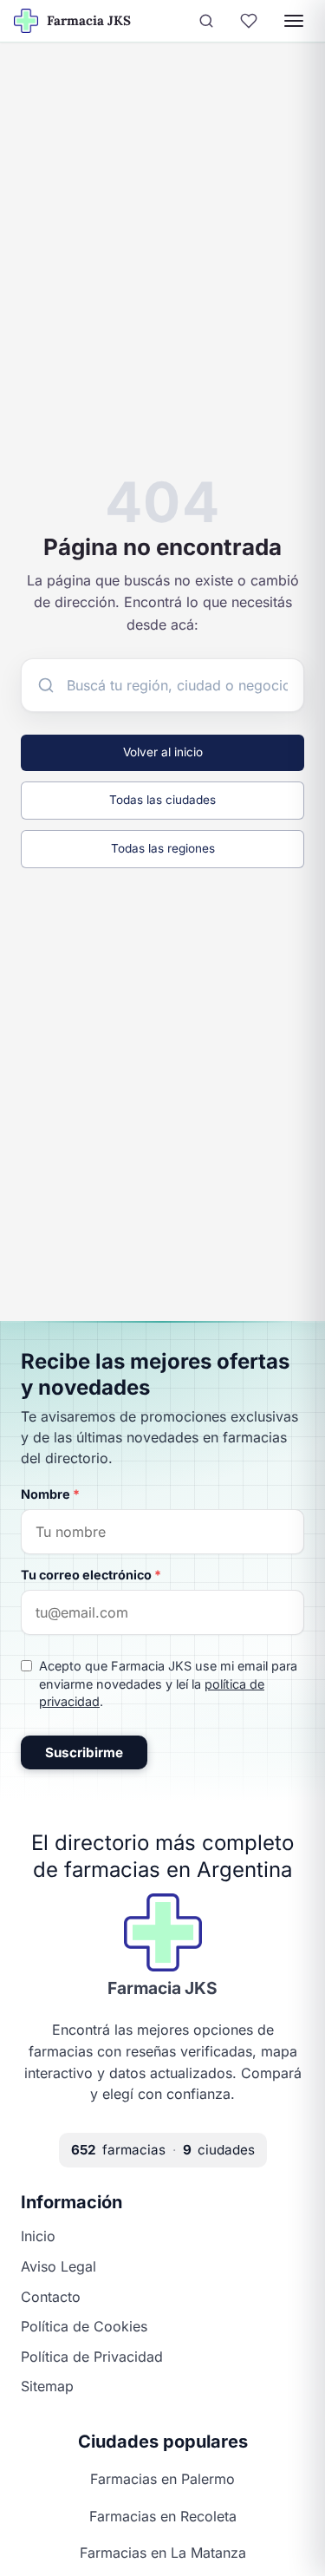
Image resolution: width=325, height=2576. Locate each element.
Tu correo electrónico (91, 1575)
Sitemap (47, 2386)
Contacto (51, 2297)
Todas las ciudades (162, 800)
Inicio (38, 2236)
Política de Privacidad (92, 2357)
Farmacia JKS (162, 1988)
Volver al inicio (163, 752)
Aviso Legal (58, 2266)
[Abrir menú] (294, 21)
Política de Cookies (84, 2326)
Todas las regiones (163, 848)
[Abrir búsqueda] (206, 21)
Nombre (50, 1494)
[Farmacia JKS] (163, 1932)
